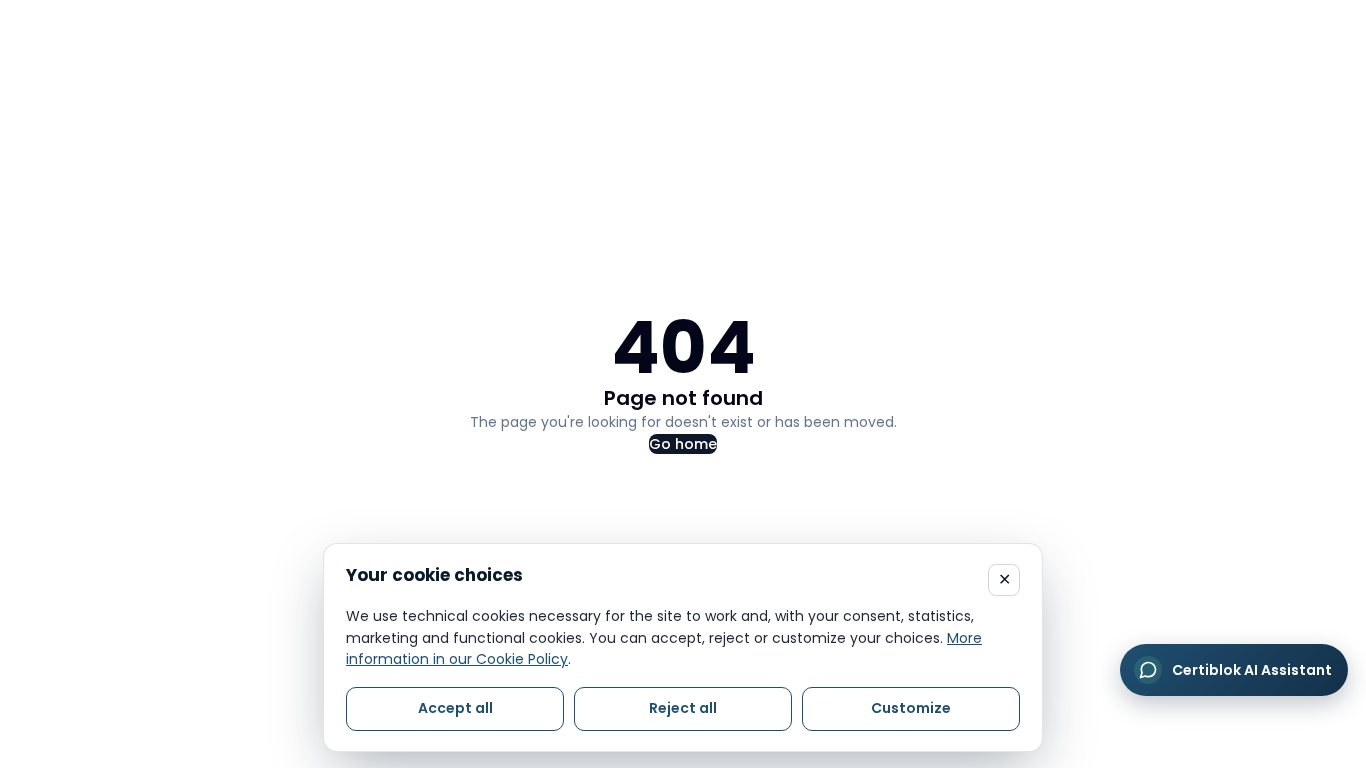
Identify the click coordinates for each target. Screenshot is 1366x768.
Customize (911, 708)
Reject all (683, 708)
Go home (683, 444)
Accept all (455, 708)
